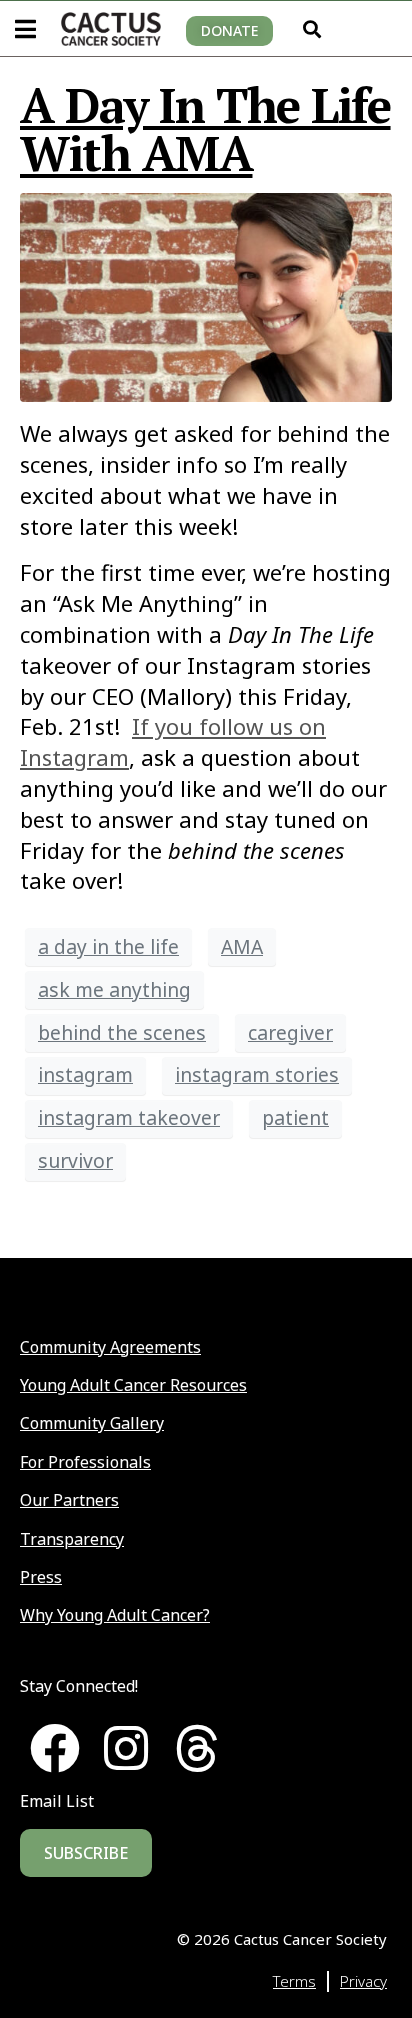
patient (295, 1117)
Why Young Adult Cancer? (115, 1615)
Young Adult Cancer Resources (133, 1385)
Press (41, 1577)
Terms (294, 1981)
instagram (85, 1074)
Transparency (72, 1539)
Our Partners (69, 1500)
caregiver (290, 1032)
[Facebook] (55, 1748)
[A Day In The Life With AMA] (206, 295)
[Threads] (197, 1748)
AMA (242, 946)
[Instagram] (126, 1748)
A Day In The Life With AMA (205, 129)
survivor (75, 1160)
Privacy (363, 1981)
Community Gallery (92, 1423)
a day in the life (108, 946)
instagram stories (257, 1074)
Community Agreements (110, 1347)
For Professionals (85, 1462)
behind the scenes (122, 1032)
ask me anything (114, 989)
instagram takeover (129, 1117)
